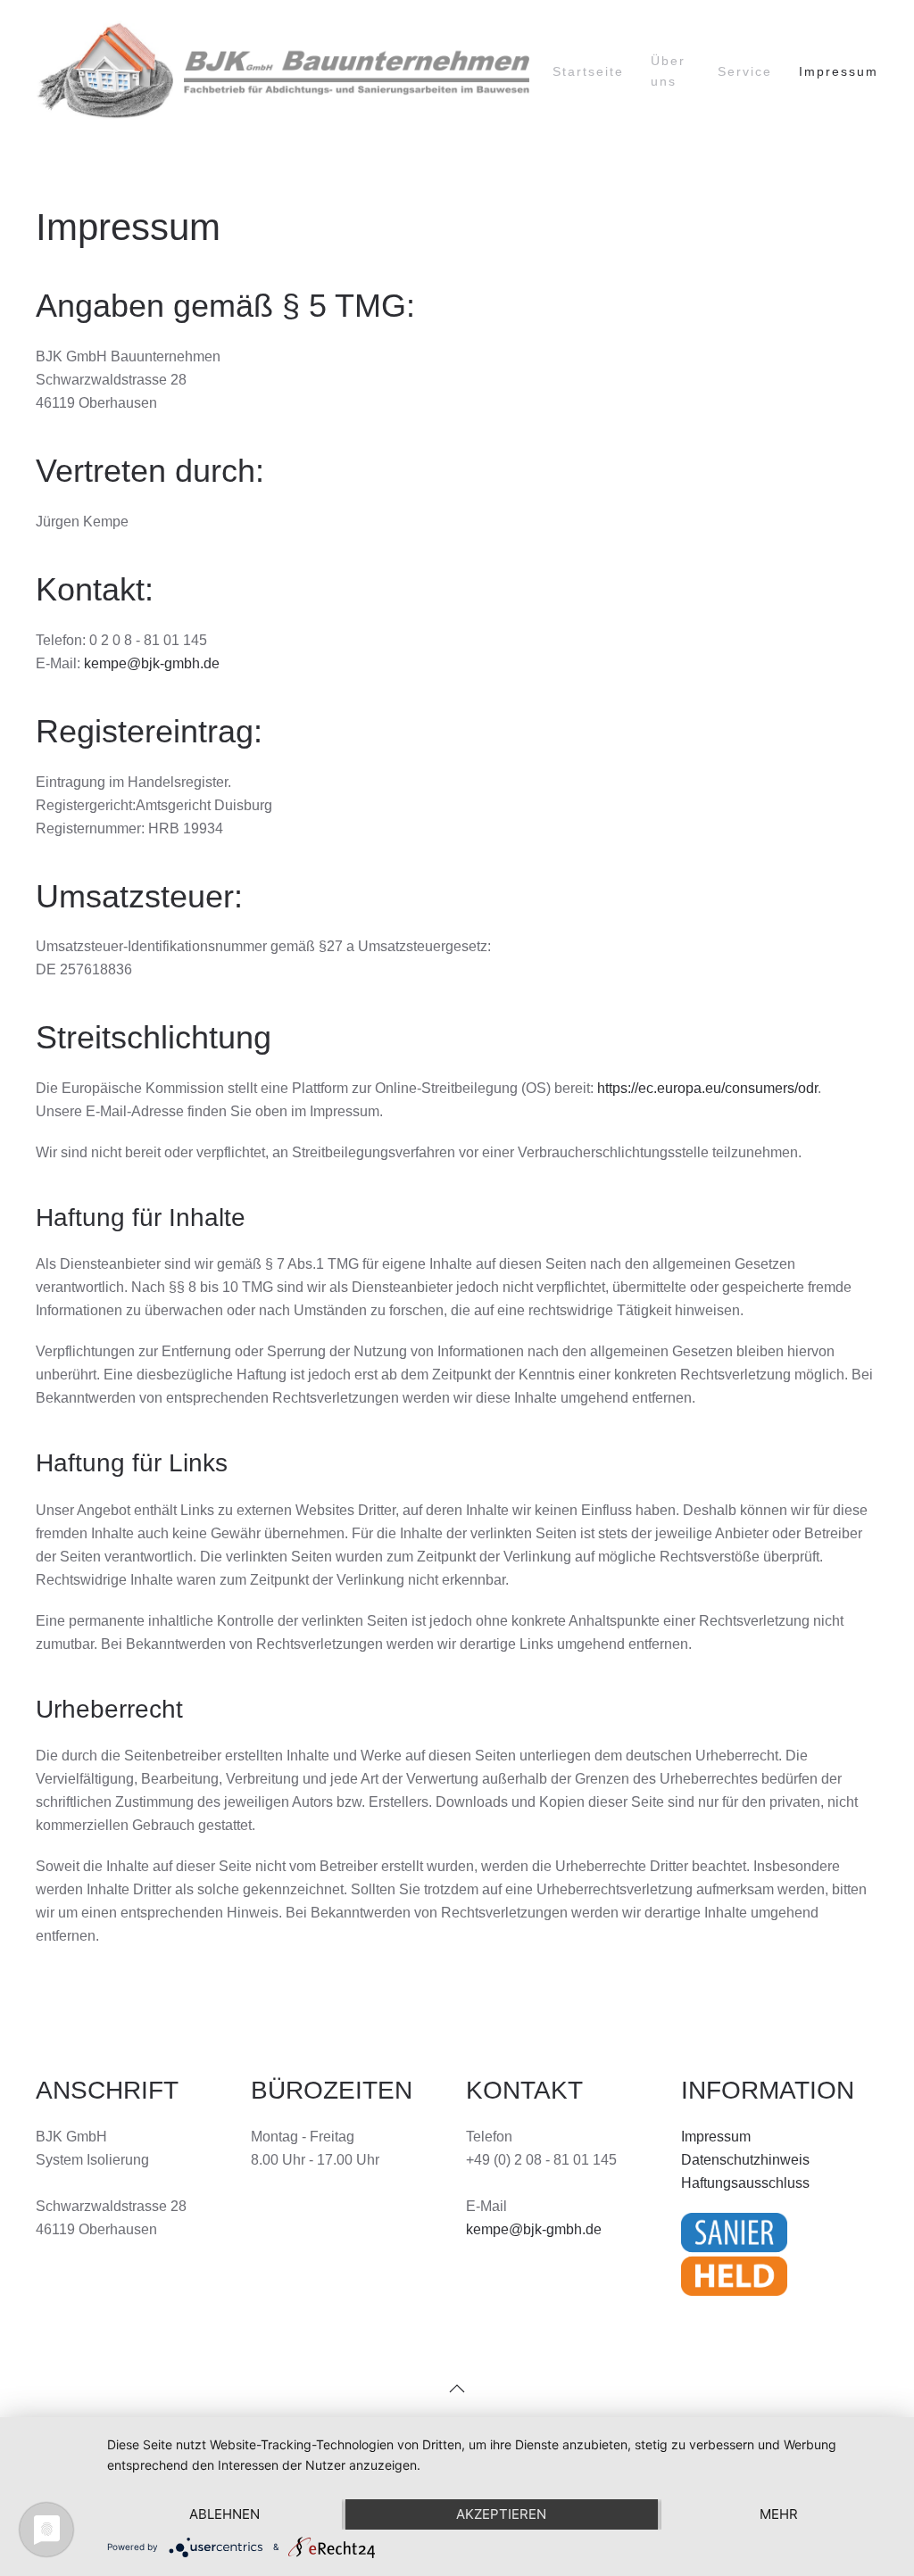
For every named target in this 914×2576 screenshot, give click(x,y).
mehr (779, 2514)
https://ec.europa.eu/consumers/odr (707, 1088)
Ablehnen (224, 2514)
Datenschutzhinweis (745, 2160)
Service (745, 71)
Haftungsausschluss (745, 2183)
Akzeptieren (501, 2514)
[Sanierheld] (734, 2253)
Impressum (839, 71)
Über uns (668, 71)
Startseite (588, 71)
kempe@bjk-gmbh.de (152, 663)
